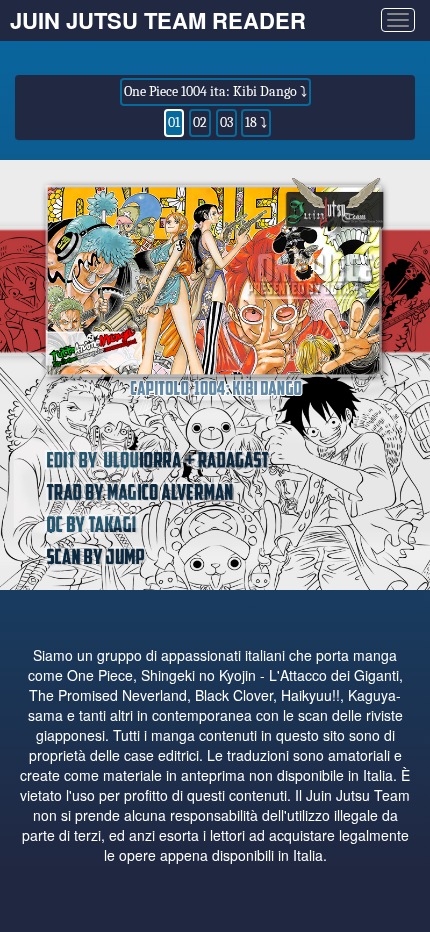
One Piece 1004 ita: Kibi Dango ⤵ (215, 91)
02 (200, 122)
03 (226, 122)
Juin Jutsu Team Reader (158, 20)
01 (174, 122)
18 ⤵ (256, 122)
